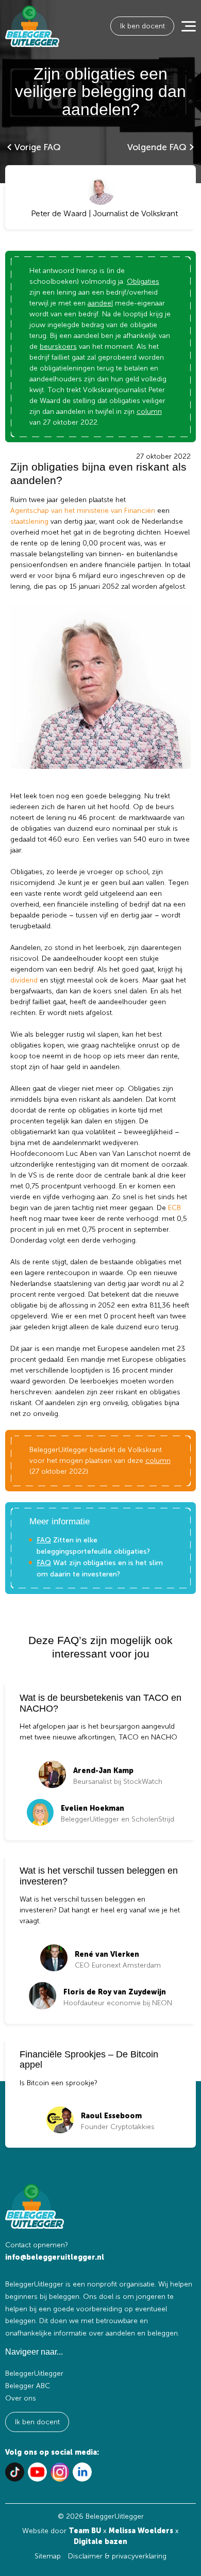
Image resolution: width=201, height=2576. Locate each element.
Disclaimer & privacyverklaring (117, 2556)
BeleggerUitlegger (34, 2373)
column (149, 412)
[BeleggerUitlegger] (32, 26)
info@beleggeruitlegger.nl (55, 2257)
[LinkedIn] (82, 2472)
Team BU (85, 2531)
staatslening (29, 521)
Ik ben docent (143, 26)
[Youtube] (37, 2472)
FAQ (44, 1540)
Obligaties (143, 281)
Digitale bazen (100, 2542)
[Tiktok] (15, 2472)
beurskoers (58, 347)
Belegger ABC (28, 2386)
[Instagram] (60, 2472)
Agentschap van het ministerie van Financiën (83, 511)
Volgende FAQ (157, 147)
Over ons (21, 2398)
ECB (174, 1208)
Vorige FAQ (38, 147)
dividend (24, 980)
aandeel (100, 303)
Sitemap (48, 2556)
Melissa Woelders (141, 2531)
